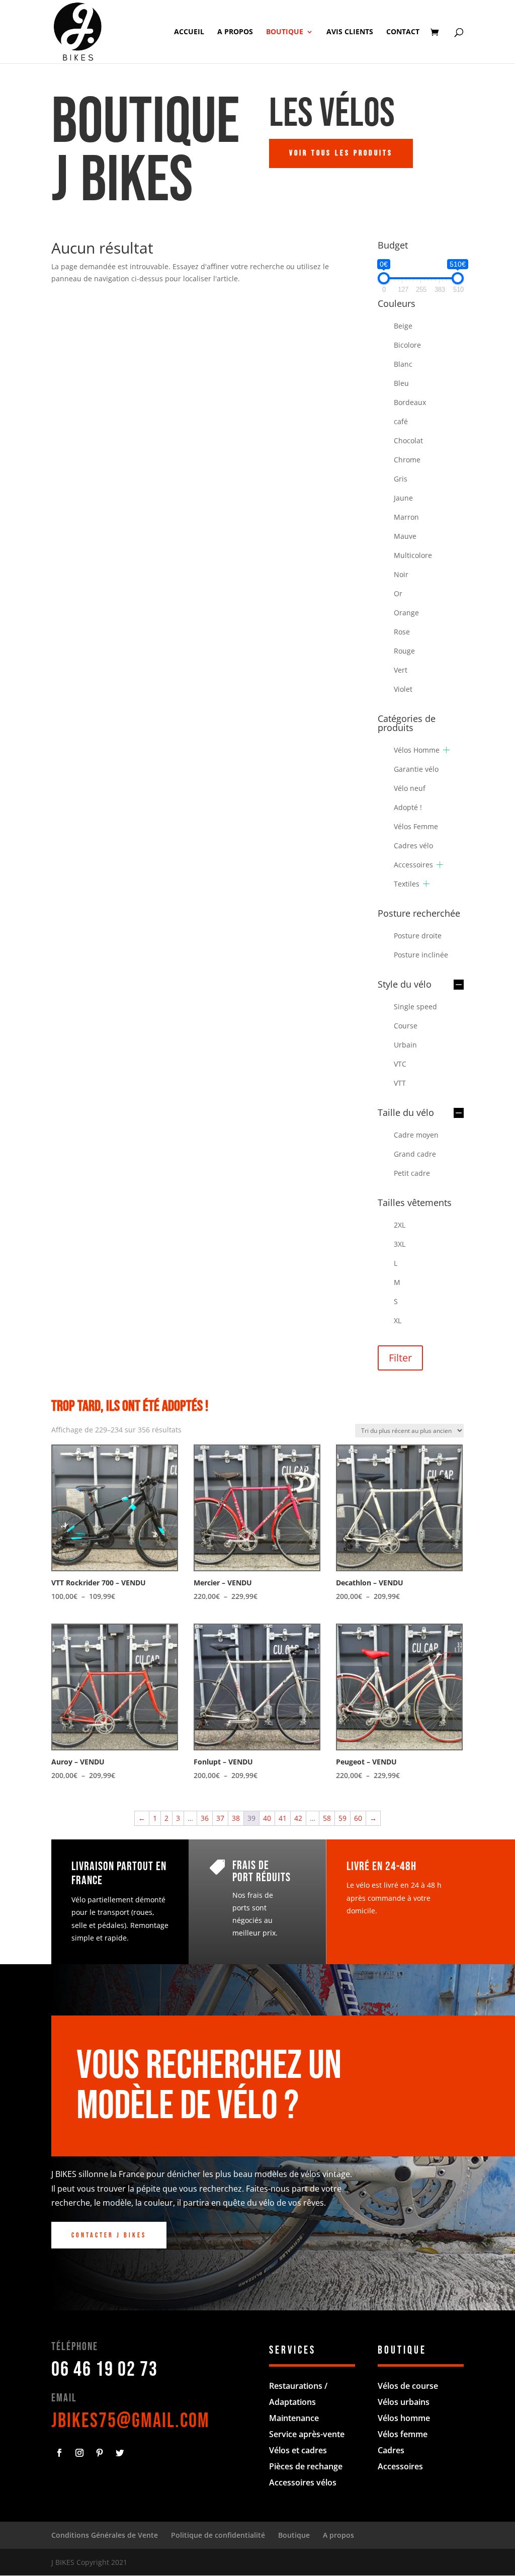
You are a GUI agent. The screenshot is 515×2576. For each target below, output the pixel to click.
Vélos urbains (404, 2402)
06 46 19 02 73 (105, 2370)
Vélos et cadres (298, 2450)
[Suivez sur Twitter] (120, 2453)
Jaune (403, 498)
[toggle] (459, 985)
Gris (401, 479)
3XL (400, 1244)
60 (358, 1818)
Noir (401, 574)
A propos (235, 32)
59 (342, 1818)
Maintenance (294, 2418)
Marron (406, 517)
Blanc (403, 364)
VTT (400, 1083)
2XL (400, 1225)
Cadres (391, 2450)
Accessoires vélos (303, 2482)
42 (298, 1818)
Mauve (405, 536)
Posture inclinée (421, 955)
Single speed (415, 1007)
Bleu (401, 383)
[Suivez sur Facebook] (59, 2453)
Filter (400, 1358)
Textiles (407, 884)
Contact (403, 32)
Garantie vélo (416, 769)
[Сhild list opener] (446, 750)
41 (283, 1818)
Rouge (404, 651)
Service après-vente (307, 2434)
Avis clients (350, 32)
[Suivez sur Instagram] (79, 2453)
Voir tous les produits (341, 153)
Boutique (285, 32)
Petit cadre (412, 1173)
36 (205, 1818)
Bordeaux (410, 402)
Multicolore (413, 555)
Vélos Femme (416, 826)
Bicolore (407, 345)
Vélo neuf (410, 788)
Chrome (407, 460)
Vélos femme (403, 2434)
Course (406, 1026)
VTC (400, 1064)
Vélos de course (408, 2386)
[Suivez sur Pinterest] (100, 2453)
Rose (402, 632)
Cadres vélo (413, 846)
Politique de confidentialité (218, 2535)
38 (236, 1818)
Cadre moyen (416, 1135)
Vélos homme (404, 2418)
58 (327, 1818)
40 (267, 1818)
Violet (403, 689)
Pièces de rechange (306, 2466)
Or (398, 593)
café (401, 421)
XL (398, 1320)
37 (220, 1818)
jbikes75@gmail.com (131, 2421)
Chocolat (408, 440)
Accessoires (413, 865)
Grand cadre (415, 1154)
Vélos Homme (417, 750)
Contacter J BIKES (109, 2235)
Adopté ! (408, 807)
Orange (406, 613)
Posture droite (418, 936)
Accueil (189, 32)
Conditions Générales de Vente (105, 2535)
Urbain (405, 1045)
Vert (401, 670)
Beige (403, 326)
